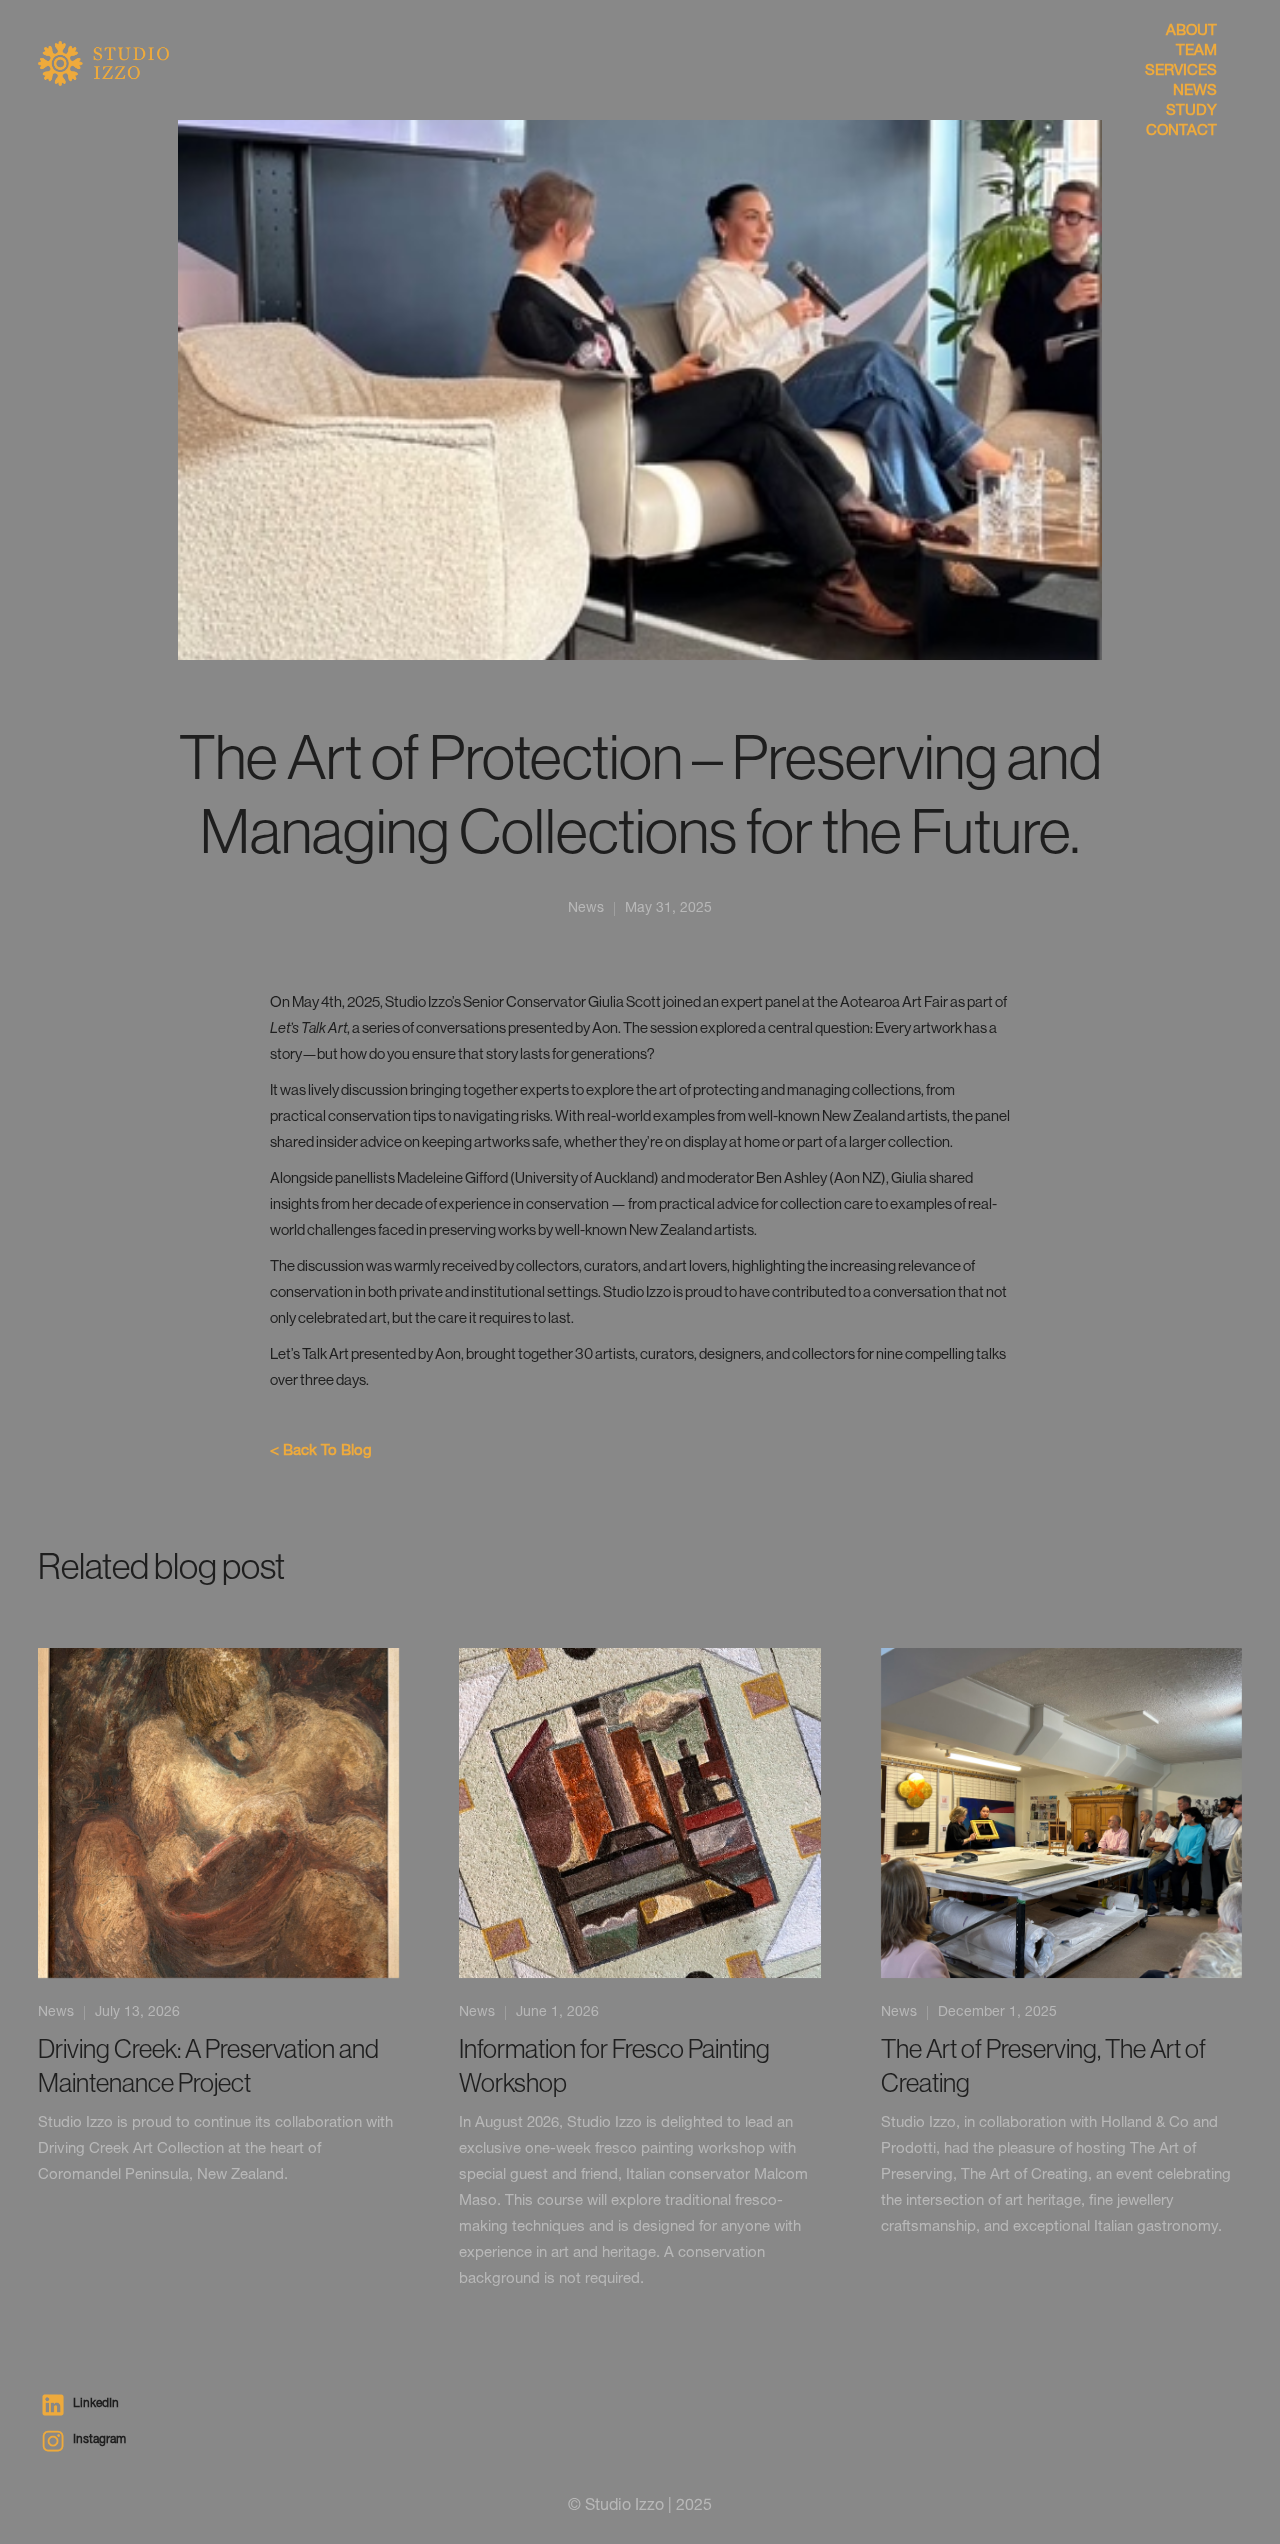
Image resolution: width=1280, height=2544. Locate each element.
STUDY (1191, 111)
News (586, 909)
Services (1180, 71)
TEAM (1196, 51)
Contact (1181, 131)
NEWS (1194, 91)
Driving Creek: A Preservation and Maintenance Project (208, 2066)
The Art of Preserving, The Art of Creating (1043, 2066)
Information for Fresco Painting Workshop (614, 2066)
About (1191, 31)
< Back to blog (321, 1451)
